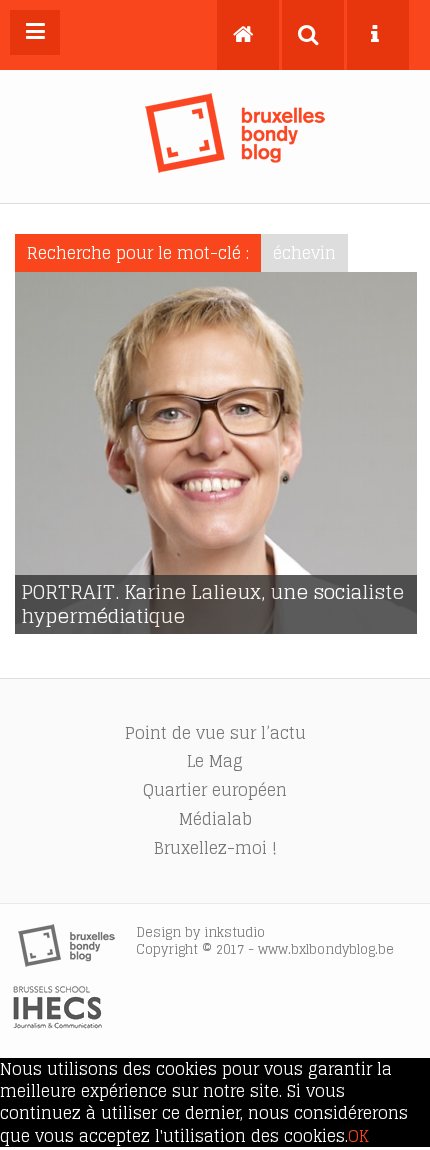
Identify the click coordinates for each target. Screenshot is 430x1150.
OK (358, 1136)
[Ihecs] (57, 1023)
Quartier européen (215, 790)
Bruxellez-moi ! (215, 848)
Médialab (215, 819)
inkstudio (234, 932)
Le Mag (215, 761)
